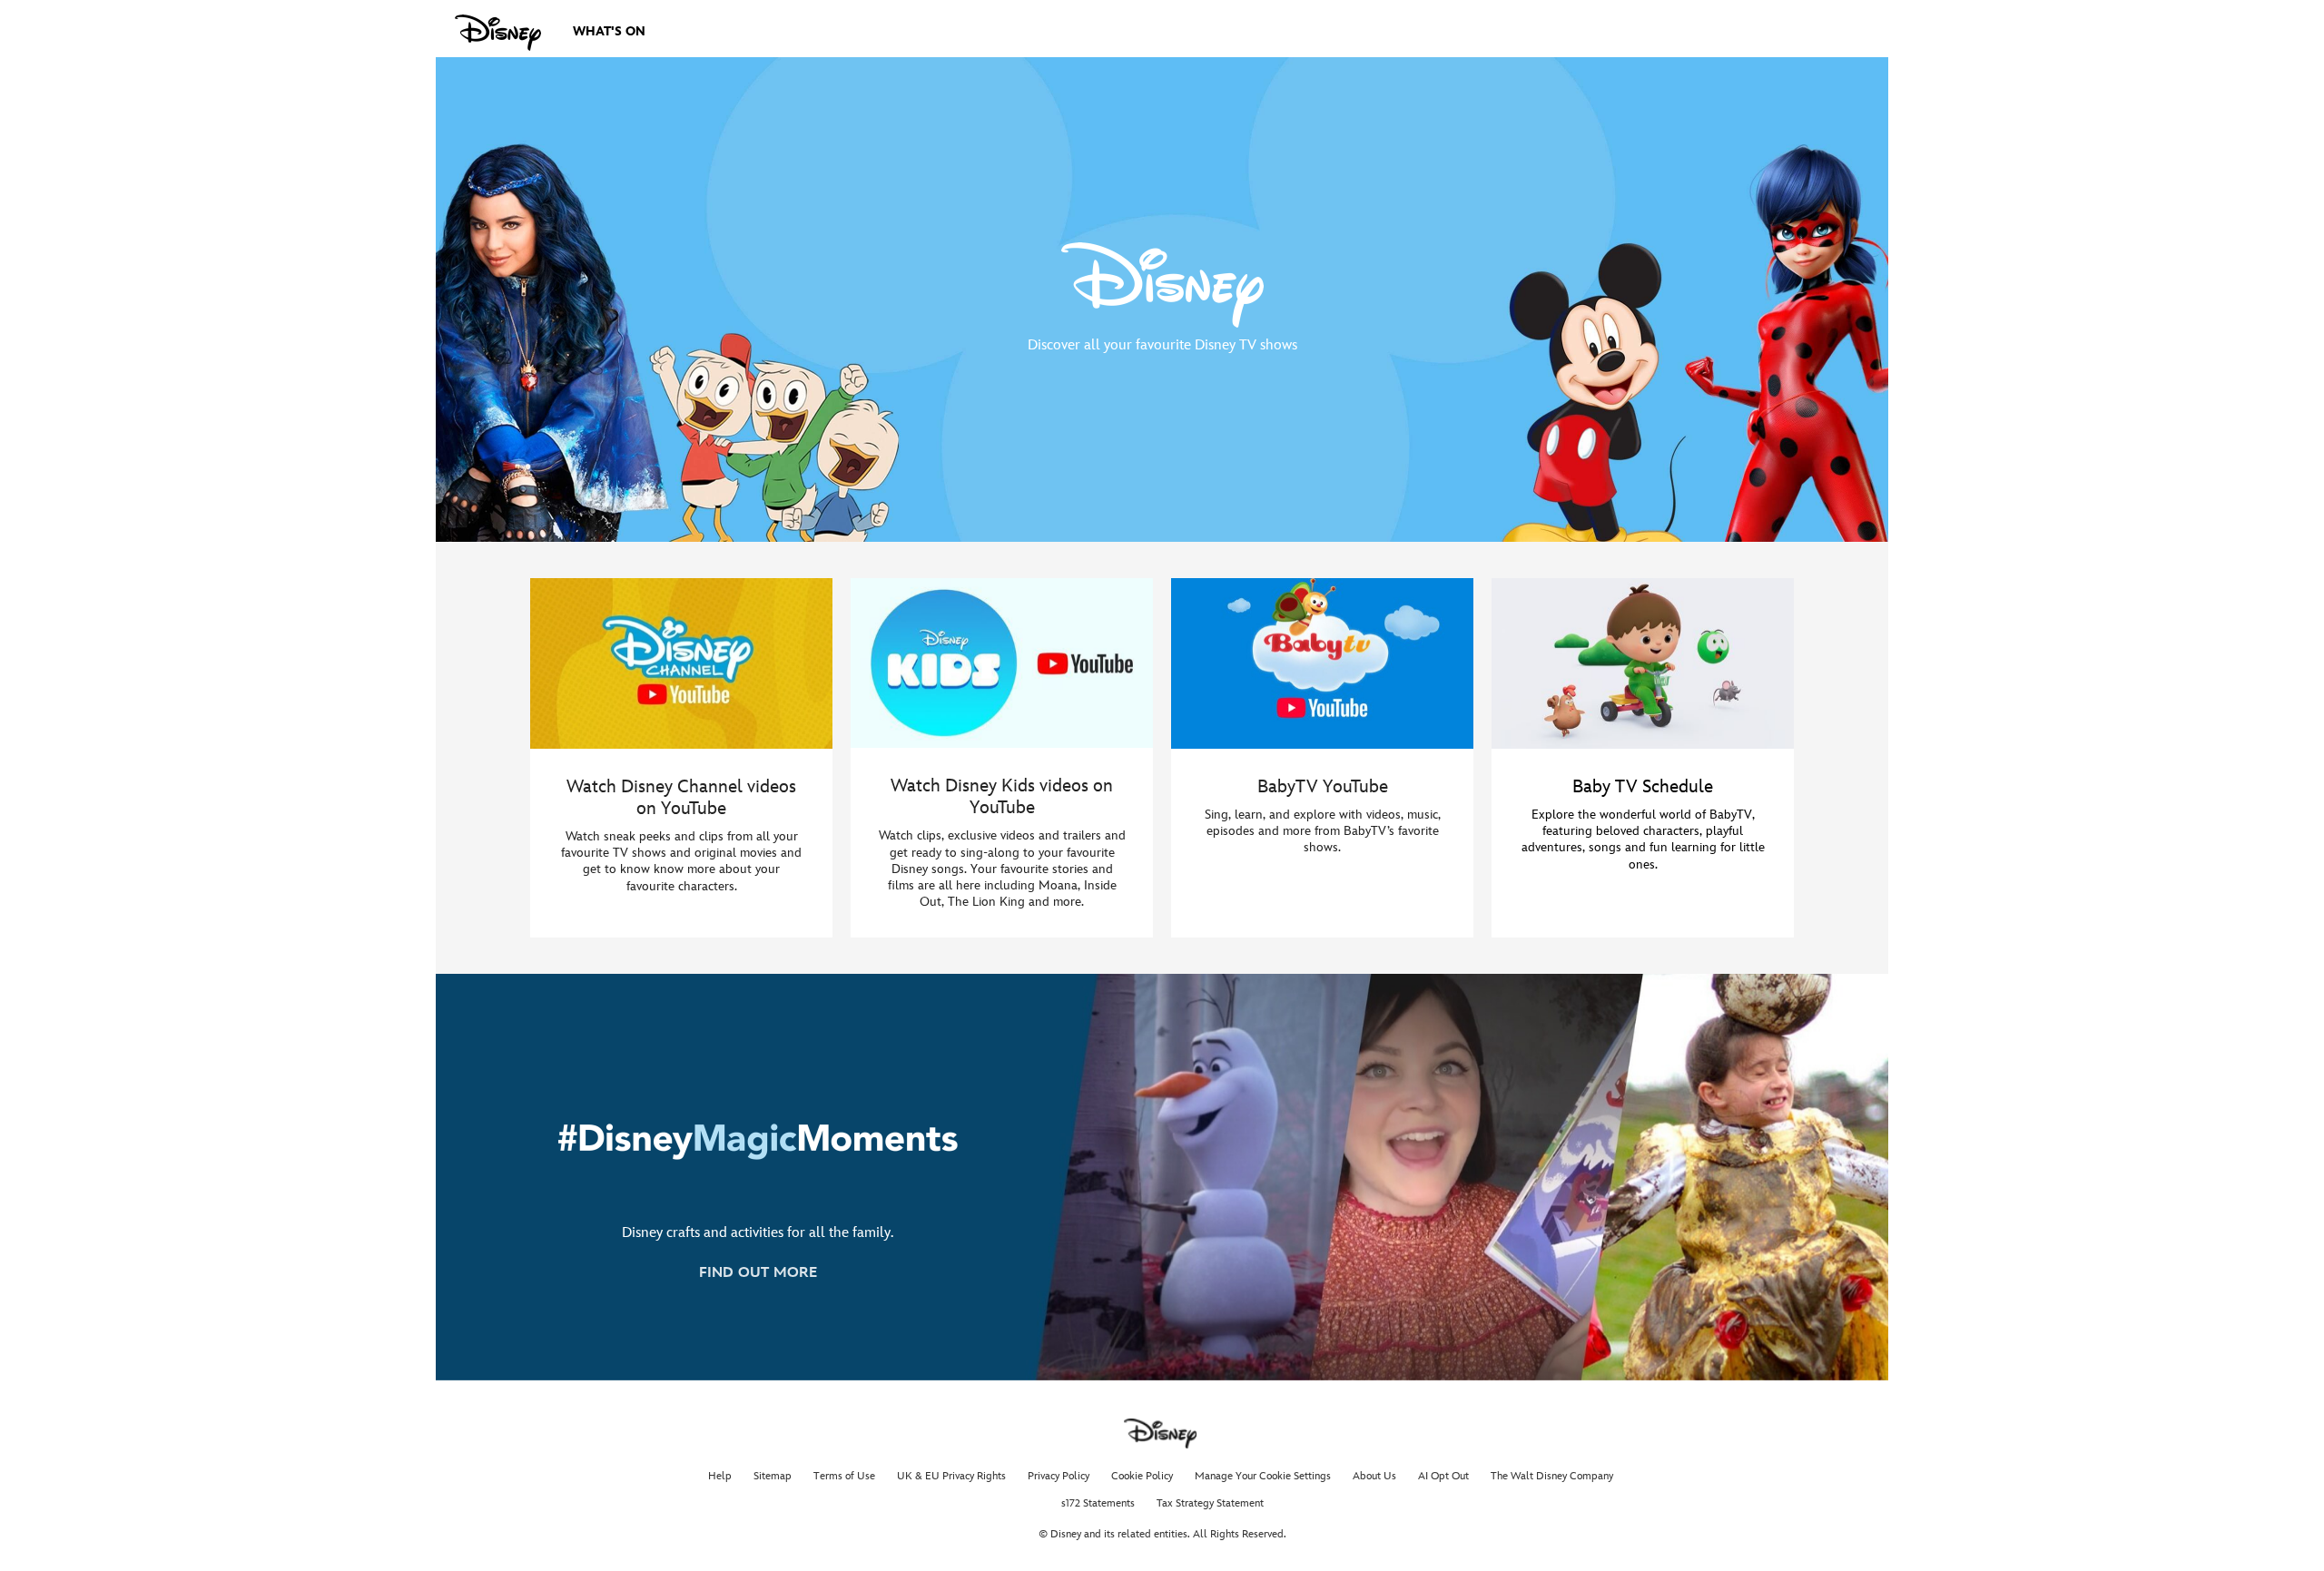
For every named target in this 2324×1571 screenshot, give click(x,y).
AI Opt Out (1443, 1476)
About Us (1374, 1476)
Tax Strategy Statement (1210, 1503)
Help (720, 1476)
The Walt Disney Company (1552, 1476)
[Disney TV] (498, 33)
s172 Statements (1098, 1503)
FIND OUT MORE (758, 1273)
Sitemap (773, 1476)
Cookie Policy (1142, 1476)
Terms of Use (844, 1476)
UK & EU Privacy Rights (951, 1476)
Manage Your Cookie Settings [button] (1263, 1476)
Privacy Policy (1059, 1476)
